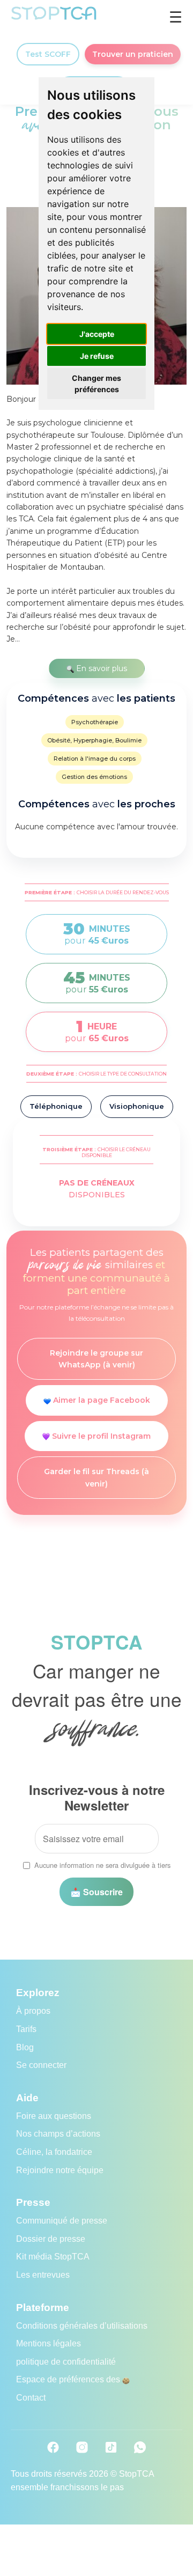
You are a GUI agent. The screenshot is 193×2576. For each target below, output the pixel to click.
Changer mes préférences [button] (96, 384)
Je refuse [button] (97, 356)
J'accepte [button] (97, 334)
